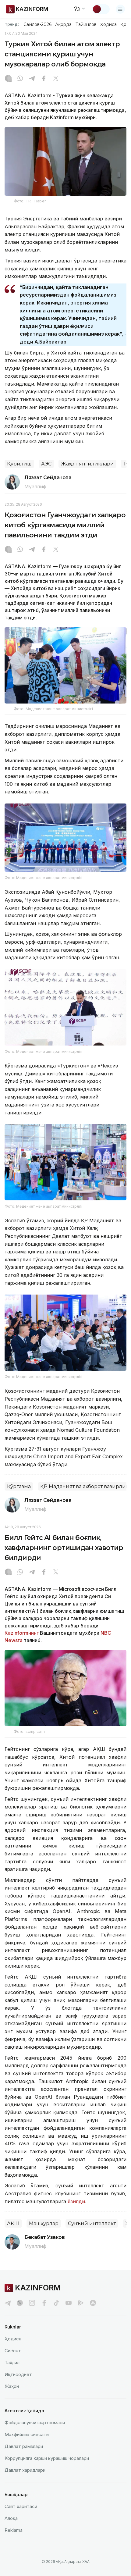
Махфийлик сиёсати (27, 2434)
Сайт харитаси (21, 2506)
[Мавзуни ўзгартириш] (101, 9)
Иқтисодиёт (18, 2374)
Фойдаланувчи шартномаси (35, 2423)
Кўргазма (19, 1486)
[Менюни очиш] (120, 9)
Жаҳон (12, 2386)
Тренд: (12, 24)
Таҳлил (12, 2362)
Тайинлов (86, 24)
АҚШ (13, 2223)
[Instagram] (8, 79)
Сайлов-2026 (37, 24)
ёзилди (76, 2201)
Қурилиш (19, 464)
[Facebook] (44, 79)
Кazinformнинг (22, 1633)
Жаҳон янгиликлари (87, 464)
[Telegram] (32, 79)
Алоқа (11, 2518)
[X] (56, 79)
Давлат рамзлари (24, 2446)
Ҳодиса (108, 24)
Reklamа (14, 2530)
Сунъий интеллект (92, 2223)
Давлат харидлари (25, 2470)
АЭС (46, 464)
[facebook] (44, 2303)
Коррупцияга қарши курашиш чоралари (47, 2458)
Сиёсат (13, 2351)
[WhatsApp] (20, 79)
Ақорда (63, 24)
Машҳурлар (44, 2223)
